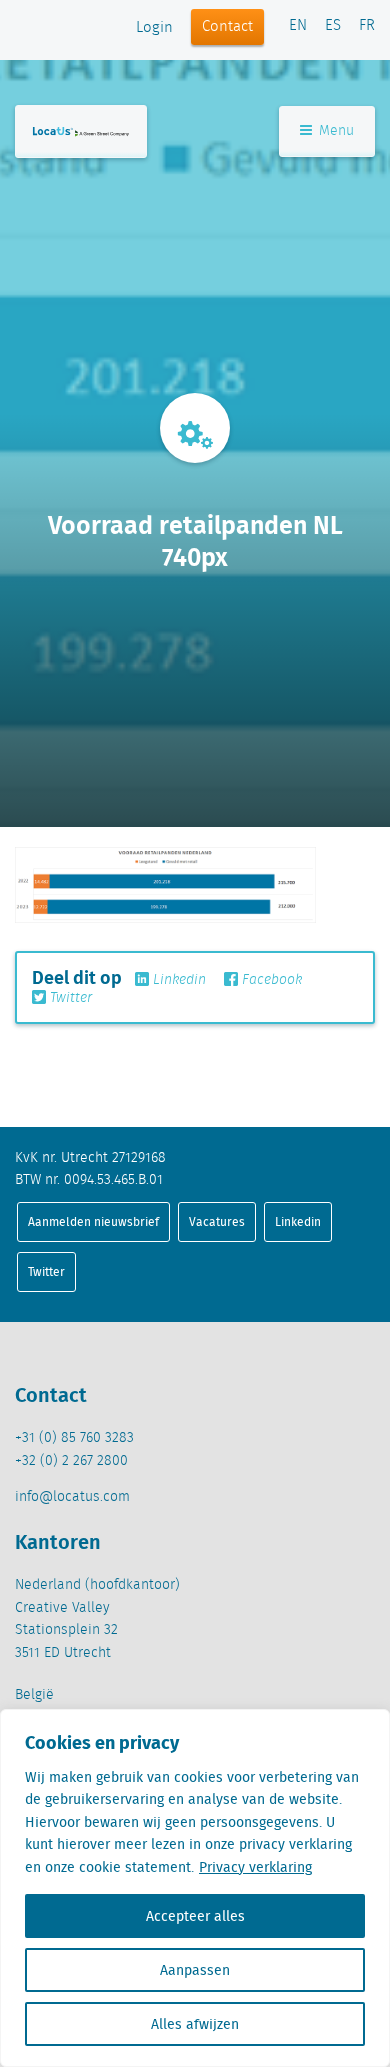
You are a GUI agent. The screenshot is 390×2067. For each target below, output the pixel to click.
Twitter (69, 998)
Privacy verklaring (255, 1867)
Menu (334, 131)
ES (333, 26)
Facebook (270, 980)
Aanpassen (195, 1970)
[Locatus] (81, 131)
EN (298, 26)
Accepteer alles (195, 1916)
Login (154, 28)
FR (367, 26)
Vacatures (217, 1221)
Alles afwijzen (195, 2024)
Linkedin (177, 980)
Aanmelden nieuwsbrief (93, 1221)
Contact (227, 27)
